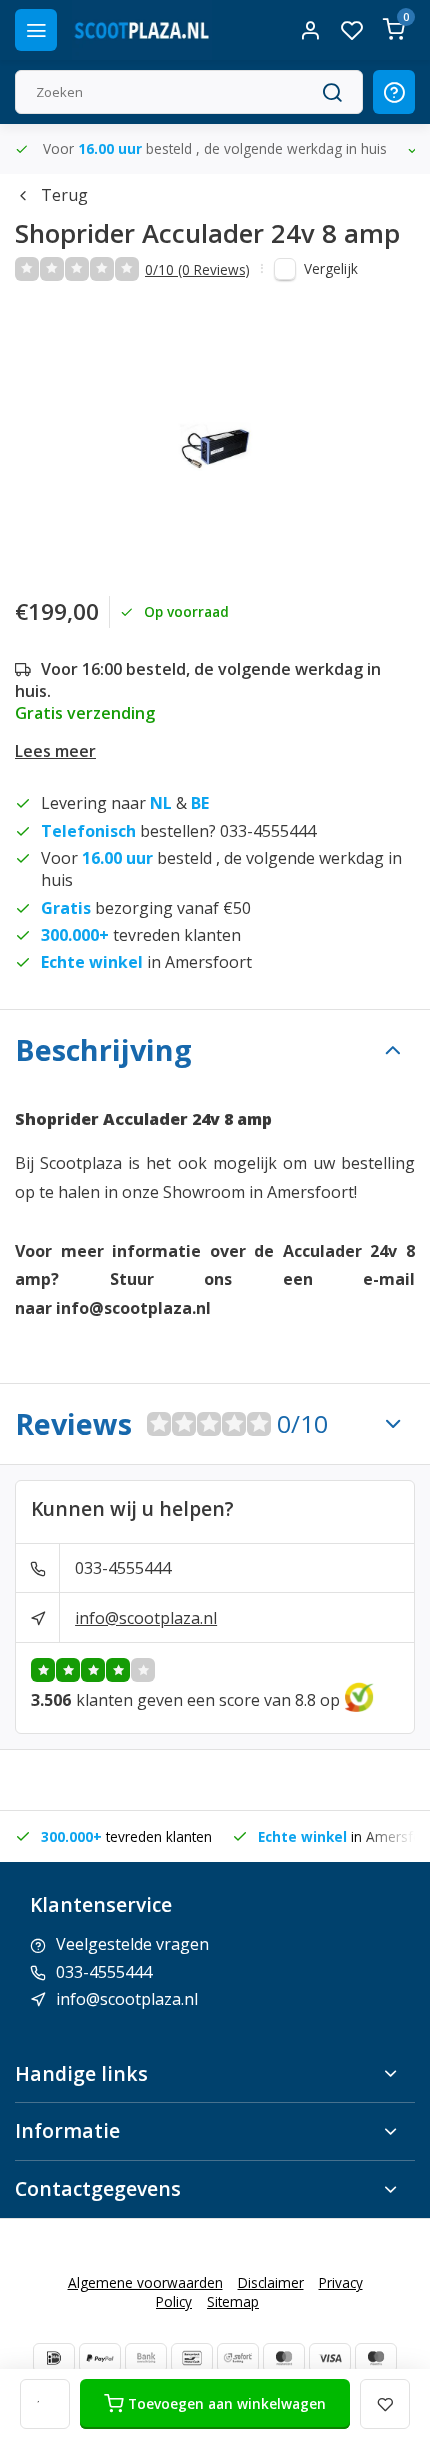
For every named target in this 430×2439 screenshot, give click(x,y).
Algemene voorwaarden (145, 2282)
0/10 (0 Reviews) (197, 269)
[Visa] (330, 2358)
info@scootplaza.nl (146, 1618)
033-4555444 (123, 1568)
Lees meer (55, 751)
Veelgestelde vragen (132, 1944)
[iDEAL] (54, 2358)
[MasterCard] (284, 2358)
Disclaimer (271, 2282)
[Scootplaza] (142, 30)
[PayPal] (100, 2358)
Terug (64, 195)
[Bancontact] (192, 2358)
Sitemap (233, 2301)
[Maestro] (376, 2358)
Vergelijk (331, 268)
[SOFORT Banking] (238, 2358)
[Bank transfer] (146, 2358)
